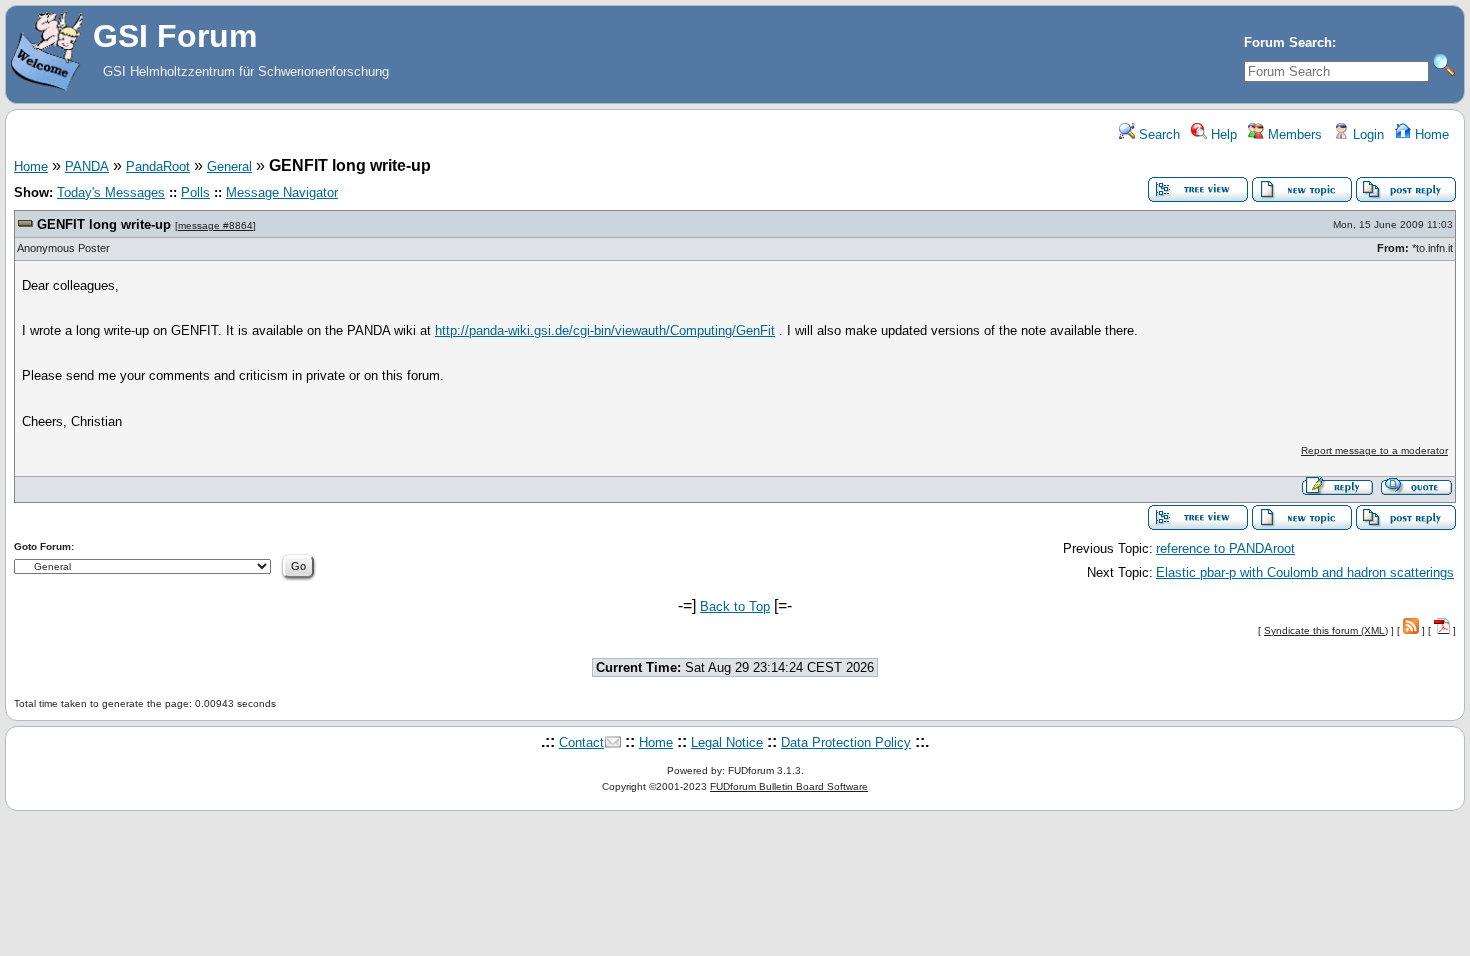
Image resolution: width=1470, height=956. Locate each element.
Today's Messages (111, 192)
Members (1293, 134)
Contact (581, 742)
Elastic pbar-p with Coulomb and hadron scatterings (1305, 572)
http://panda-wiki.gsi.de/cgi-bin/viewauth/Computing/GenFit (605, 330)
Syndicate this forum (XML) (1326, 630)
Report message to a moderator (1374, 450)
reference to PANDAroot (1225, 548)
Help (1222, 134)
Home (1430, 134)
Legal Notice (727, 742)
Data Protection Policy (846, 742)
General (229, 166)
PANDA (87, 166)
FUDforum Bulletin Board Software (789, 786)
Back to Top (735, 606)
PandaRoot (158, 166)
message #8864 (215, 225)
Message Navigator (282, 192)
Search (1157, 134)
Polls (195, 192)
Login (1366, 134)
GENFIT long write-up (104, 224)
